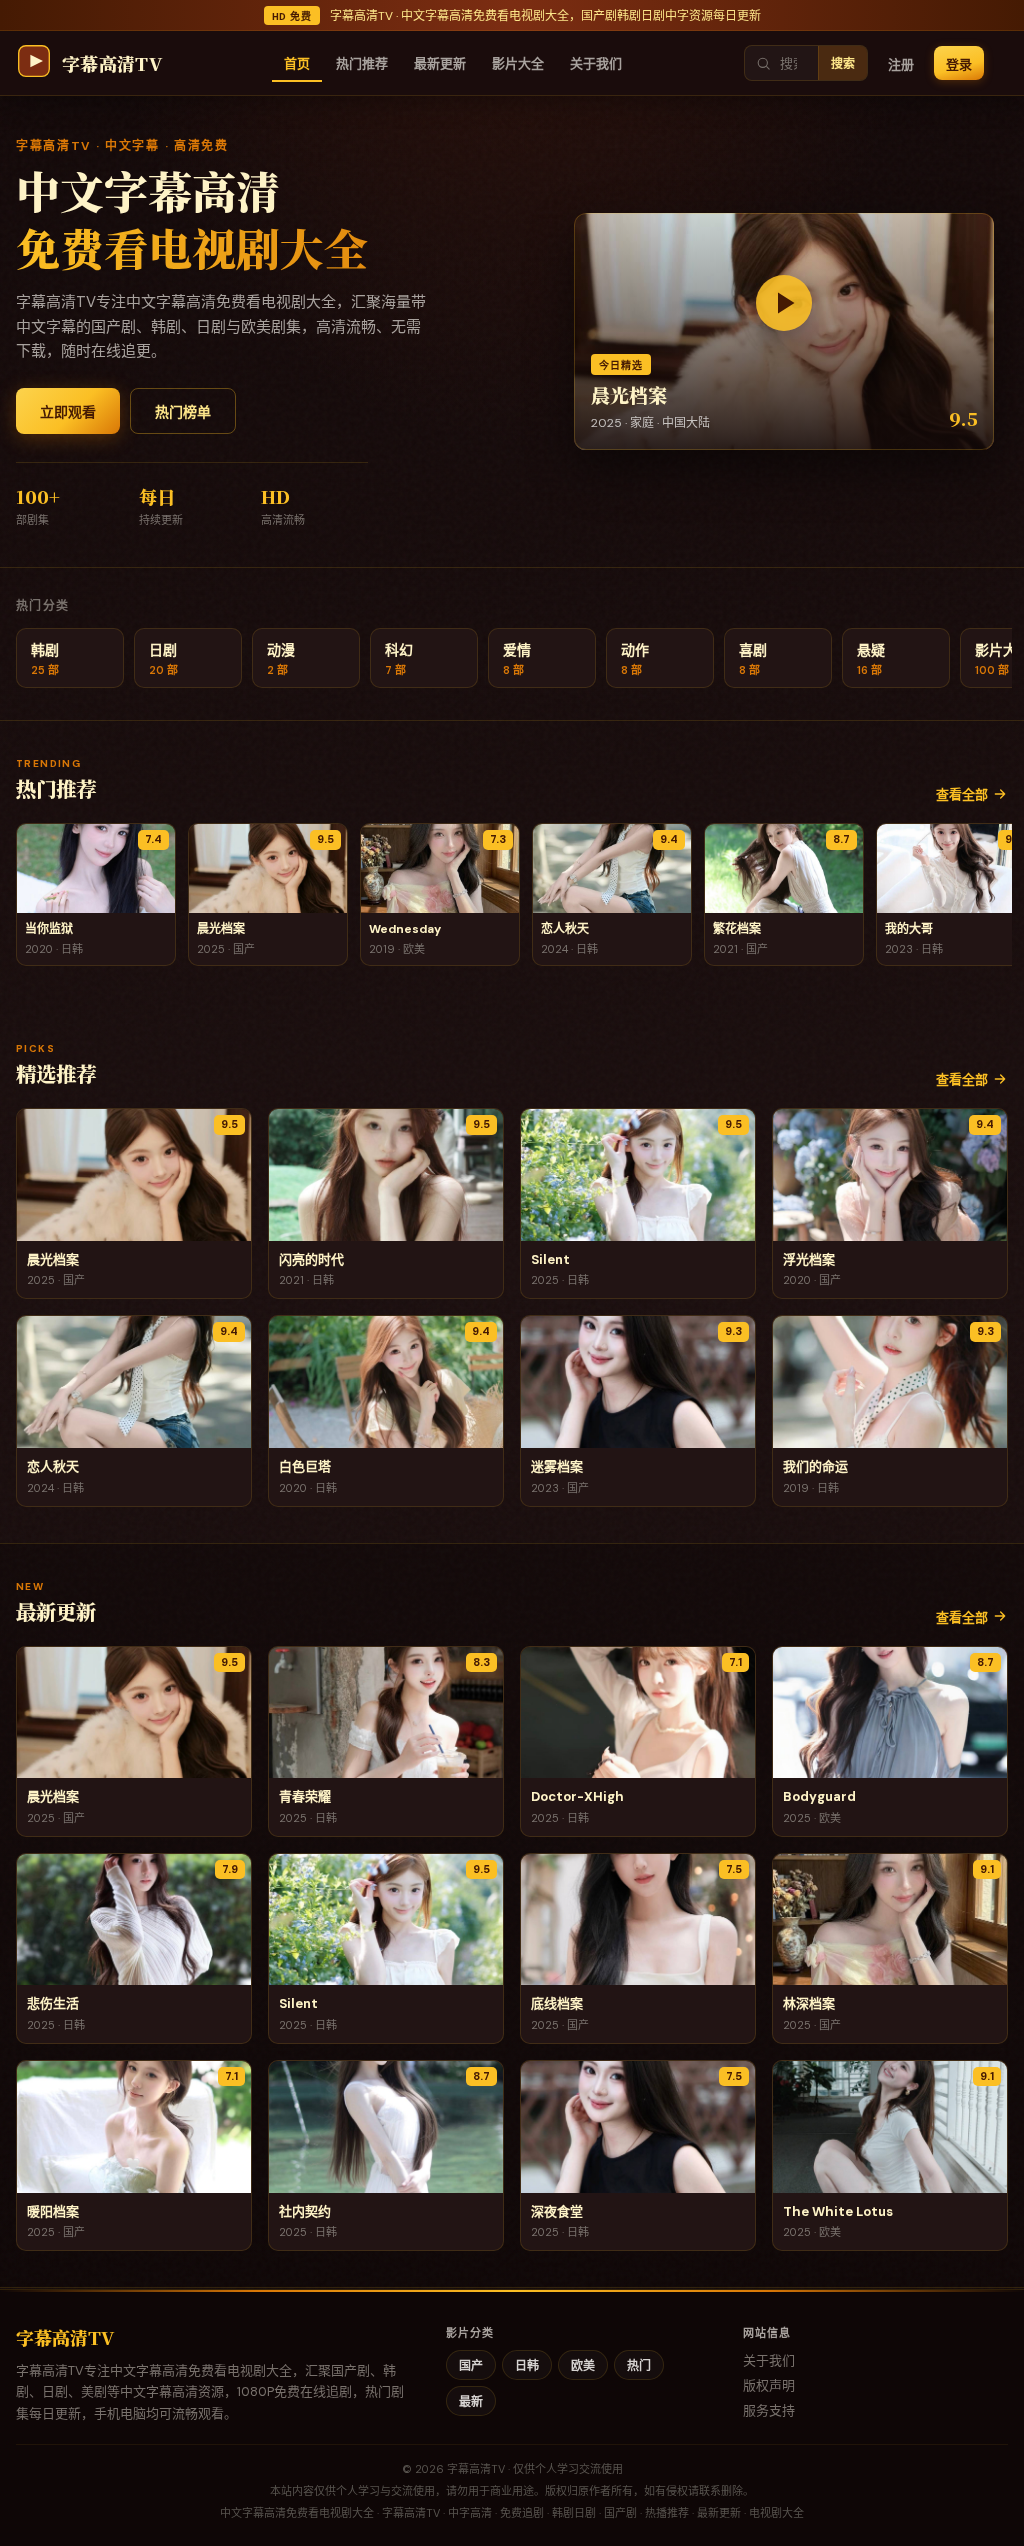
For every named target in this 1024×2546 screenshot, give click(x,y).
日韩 (527, 2366)
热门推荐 (362, 63)
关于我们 (596, 63)
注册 (901, 64)
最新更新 (440, 63)
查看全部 (962, 794)
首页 (297, 63)
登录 (959, 64)
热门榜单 (183, 412)
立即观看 (68, 412)
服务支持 (769, 2410)
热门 (639, 2366)
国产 (471, 2366)
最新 (471, 2402)
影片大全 (518, 63)
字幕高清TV (65, 2337)
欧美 (583, 2366)
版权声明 (769, 2385)
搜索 (843, 64)
